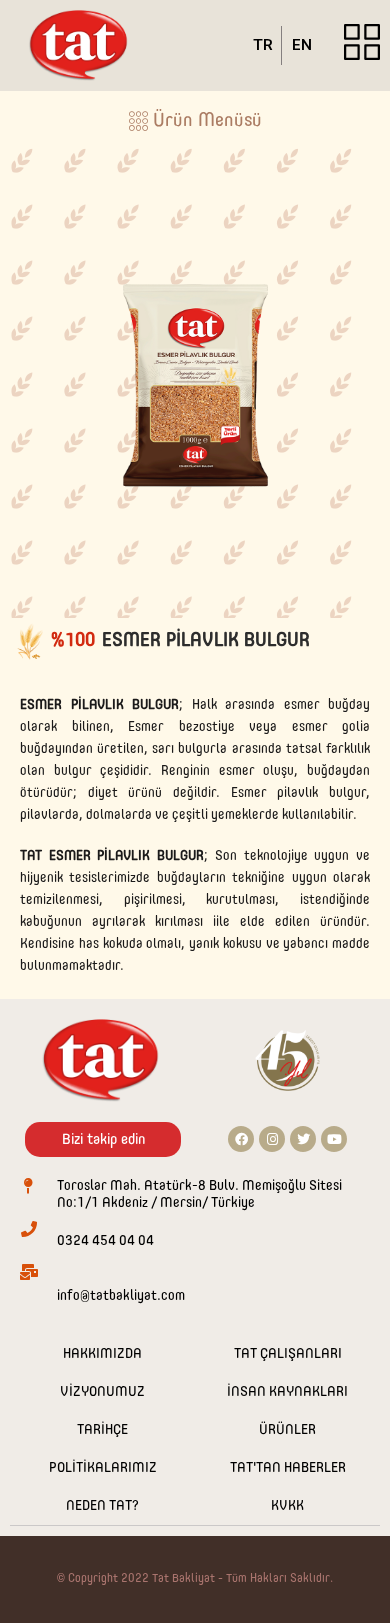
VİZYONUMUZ (102, 1392)
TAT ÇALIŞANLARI (288, 1354)
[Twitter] (303, 1139)
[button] (195, 124)
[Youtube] (334, 1139)
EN (302, 45)
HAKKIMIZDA (102, 1354)
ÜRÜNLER (287, 1430)
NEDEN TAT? (102, 1506)
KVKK (287, 1506)
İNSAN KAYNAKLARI (287, 1392)
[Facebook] (241, 1139)
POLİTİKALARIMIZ (103, 1468)
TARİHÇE (102, 1430)
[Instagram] (272, 1139)
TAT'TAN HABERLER (288, 1468)
